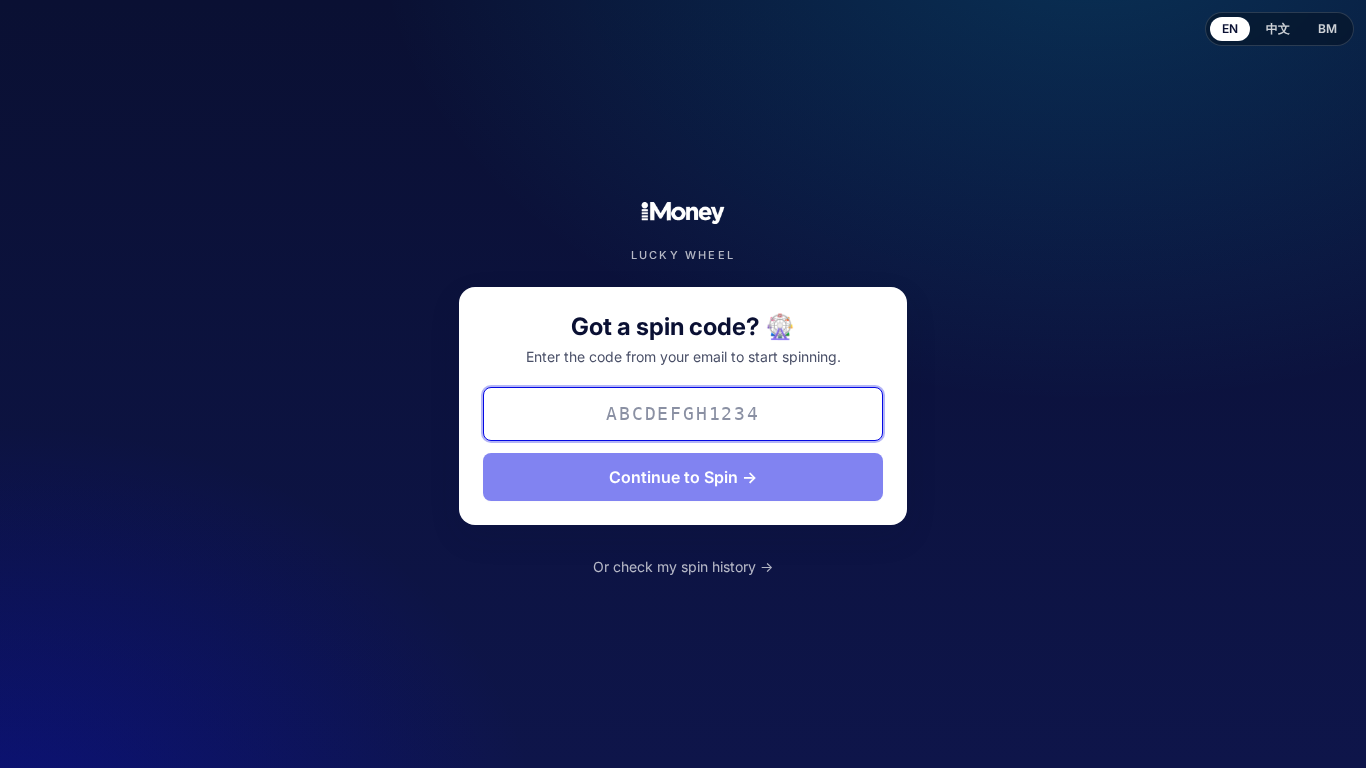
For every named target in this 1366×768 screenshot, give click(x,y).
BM (1327, 28)
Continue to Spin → (683, 477)
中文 (1278, 28)
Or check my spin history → (683, 566)
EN (1230, 28)
